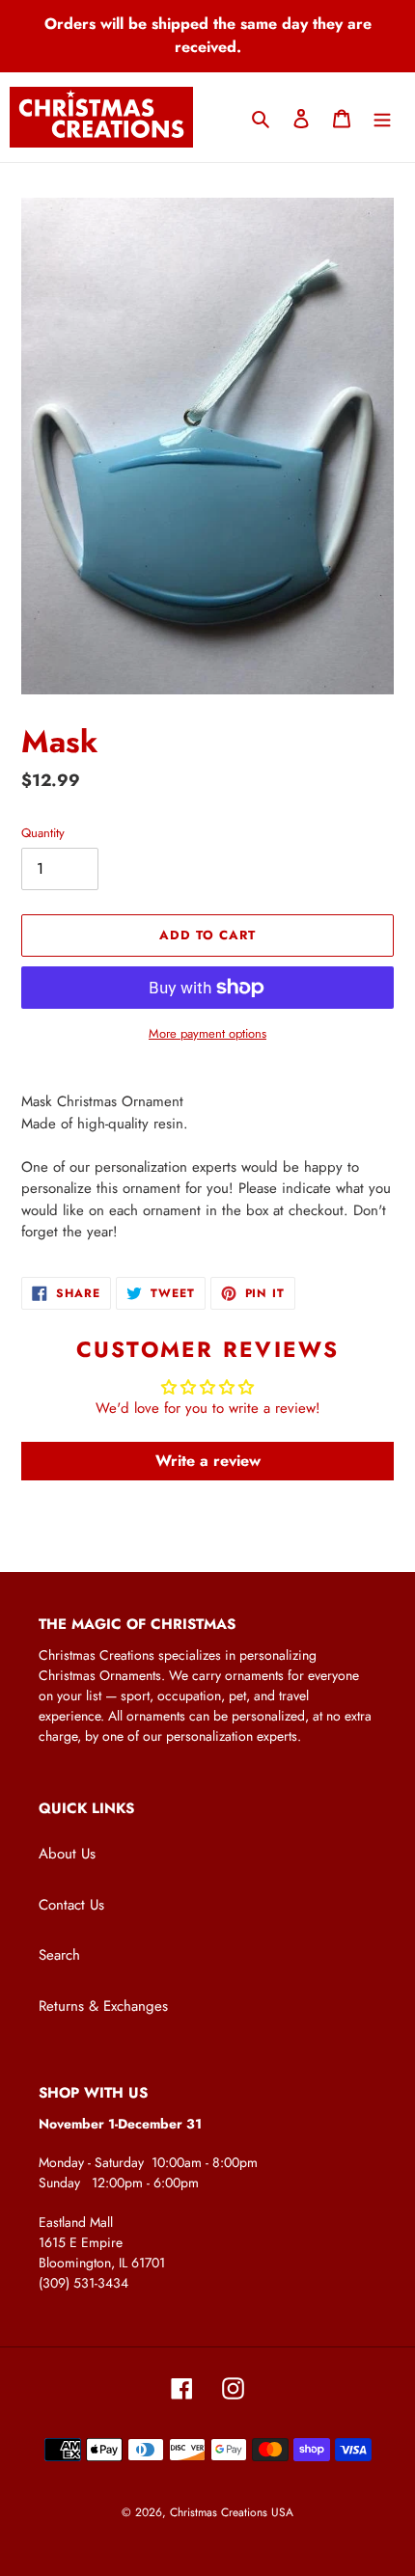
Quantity (43, 833)
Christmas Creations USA (232, 2512)
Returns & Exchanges (103, 2006)
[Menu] (382, 117)
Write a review (208, 1461)
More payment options (207, 1033)
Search (59, 1955)
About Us (67, 1854)
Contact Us (71, 1905)
